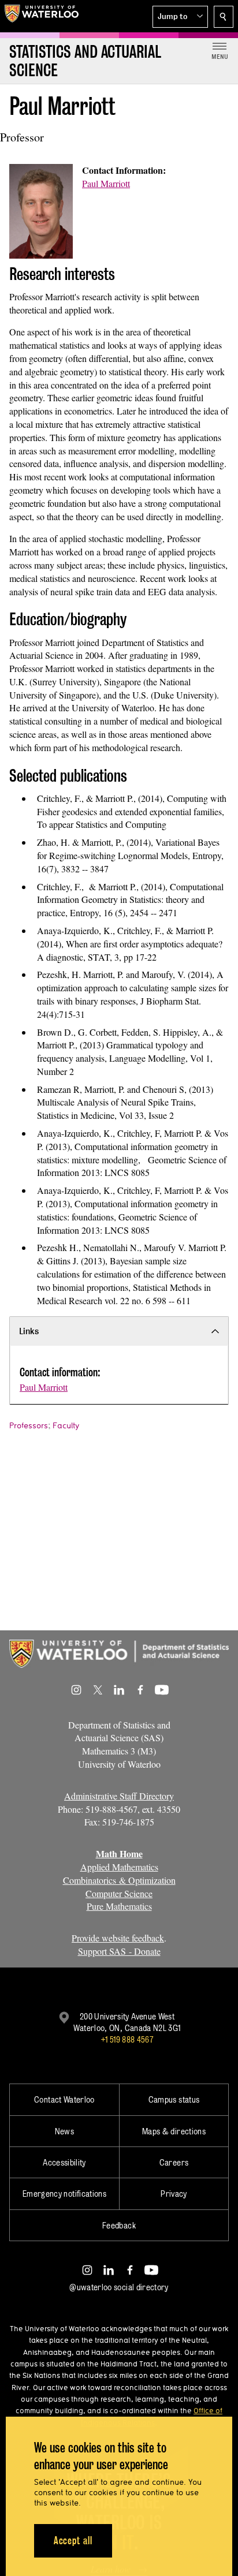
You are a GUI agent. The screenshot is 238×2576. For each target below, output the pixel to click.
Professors (29, 1425)
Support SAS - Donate (119, 1951)
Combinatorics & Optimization (119, 1880)
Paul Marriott (106, 183)
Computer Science (119, 1893)
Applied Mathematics (119, 1867)
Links (29, 1331)
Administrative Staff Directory (119, 1796)
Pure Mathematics (119, 1906)
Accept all (73, 2540)
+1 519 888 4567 (127, 2039)
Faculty (66, 1425)
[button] (180, 17)
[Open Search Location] (224, 17)
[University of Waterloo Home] (42, 16)
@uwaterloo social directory (119, 2287)
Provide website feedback (118, 1938)
